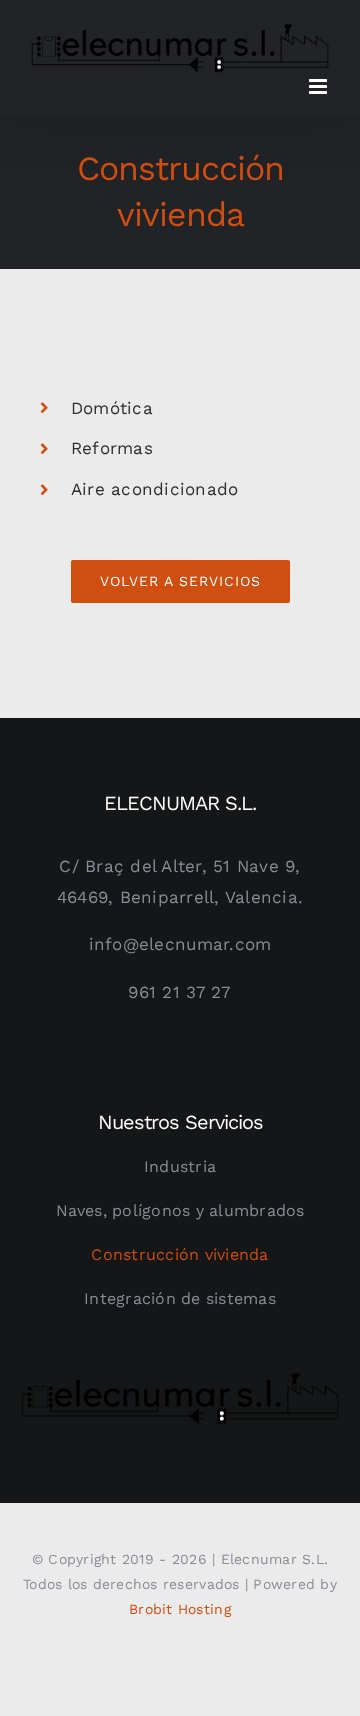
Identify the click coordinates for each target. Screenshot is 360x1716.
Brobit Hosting (180, 1609)
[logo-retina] (180, 1377)
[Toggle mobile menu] (319, 86)
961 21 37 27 (179, 992)
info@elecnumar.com (180, 944)
